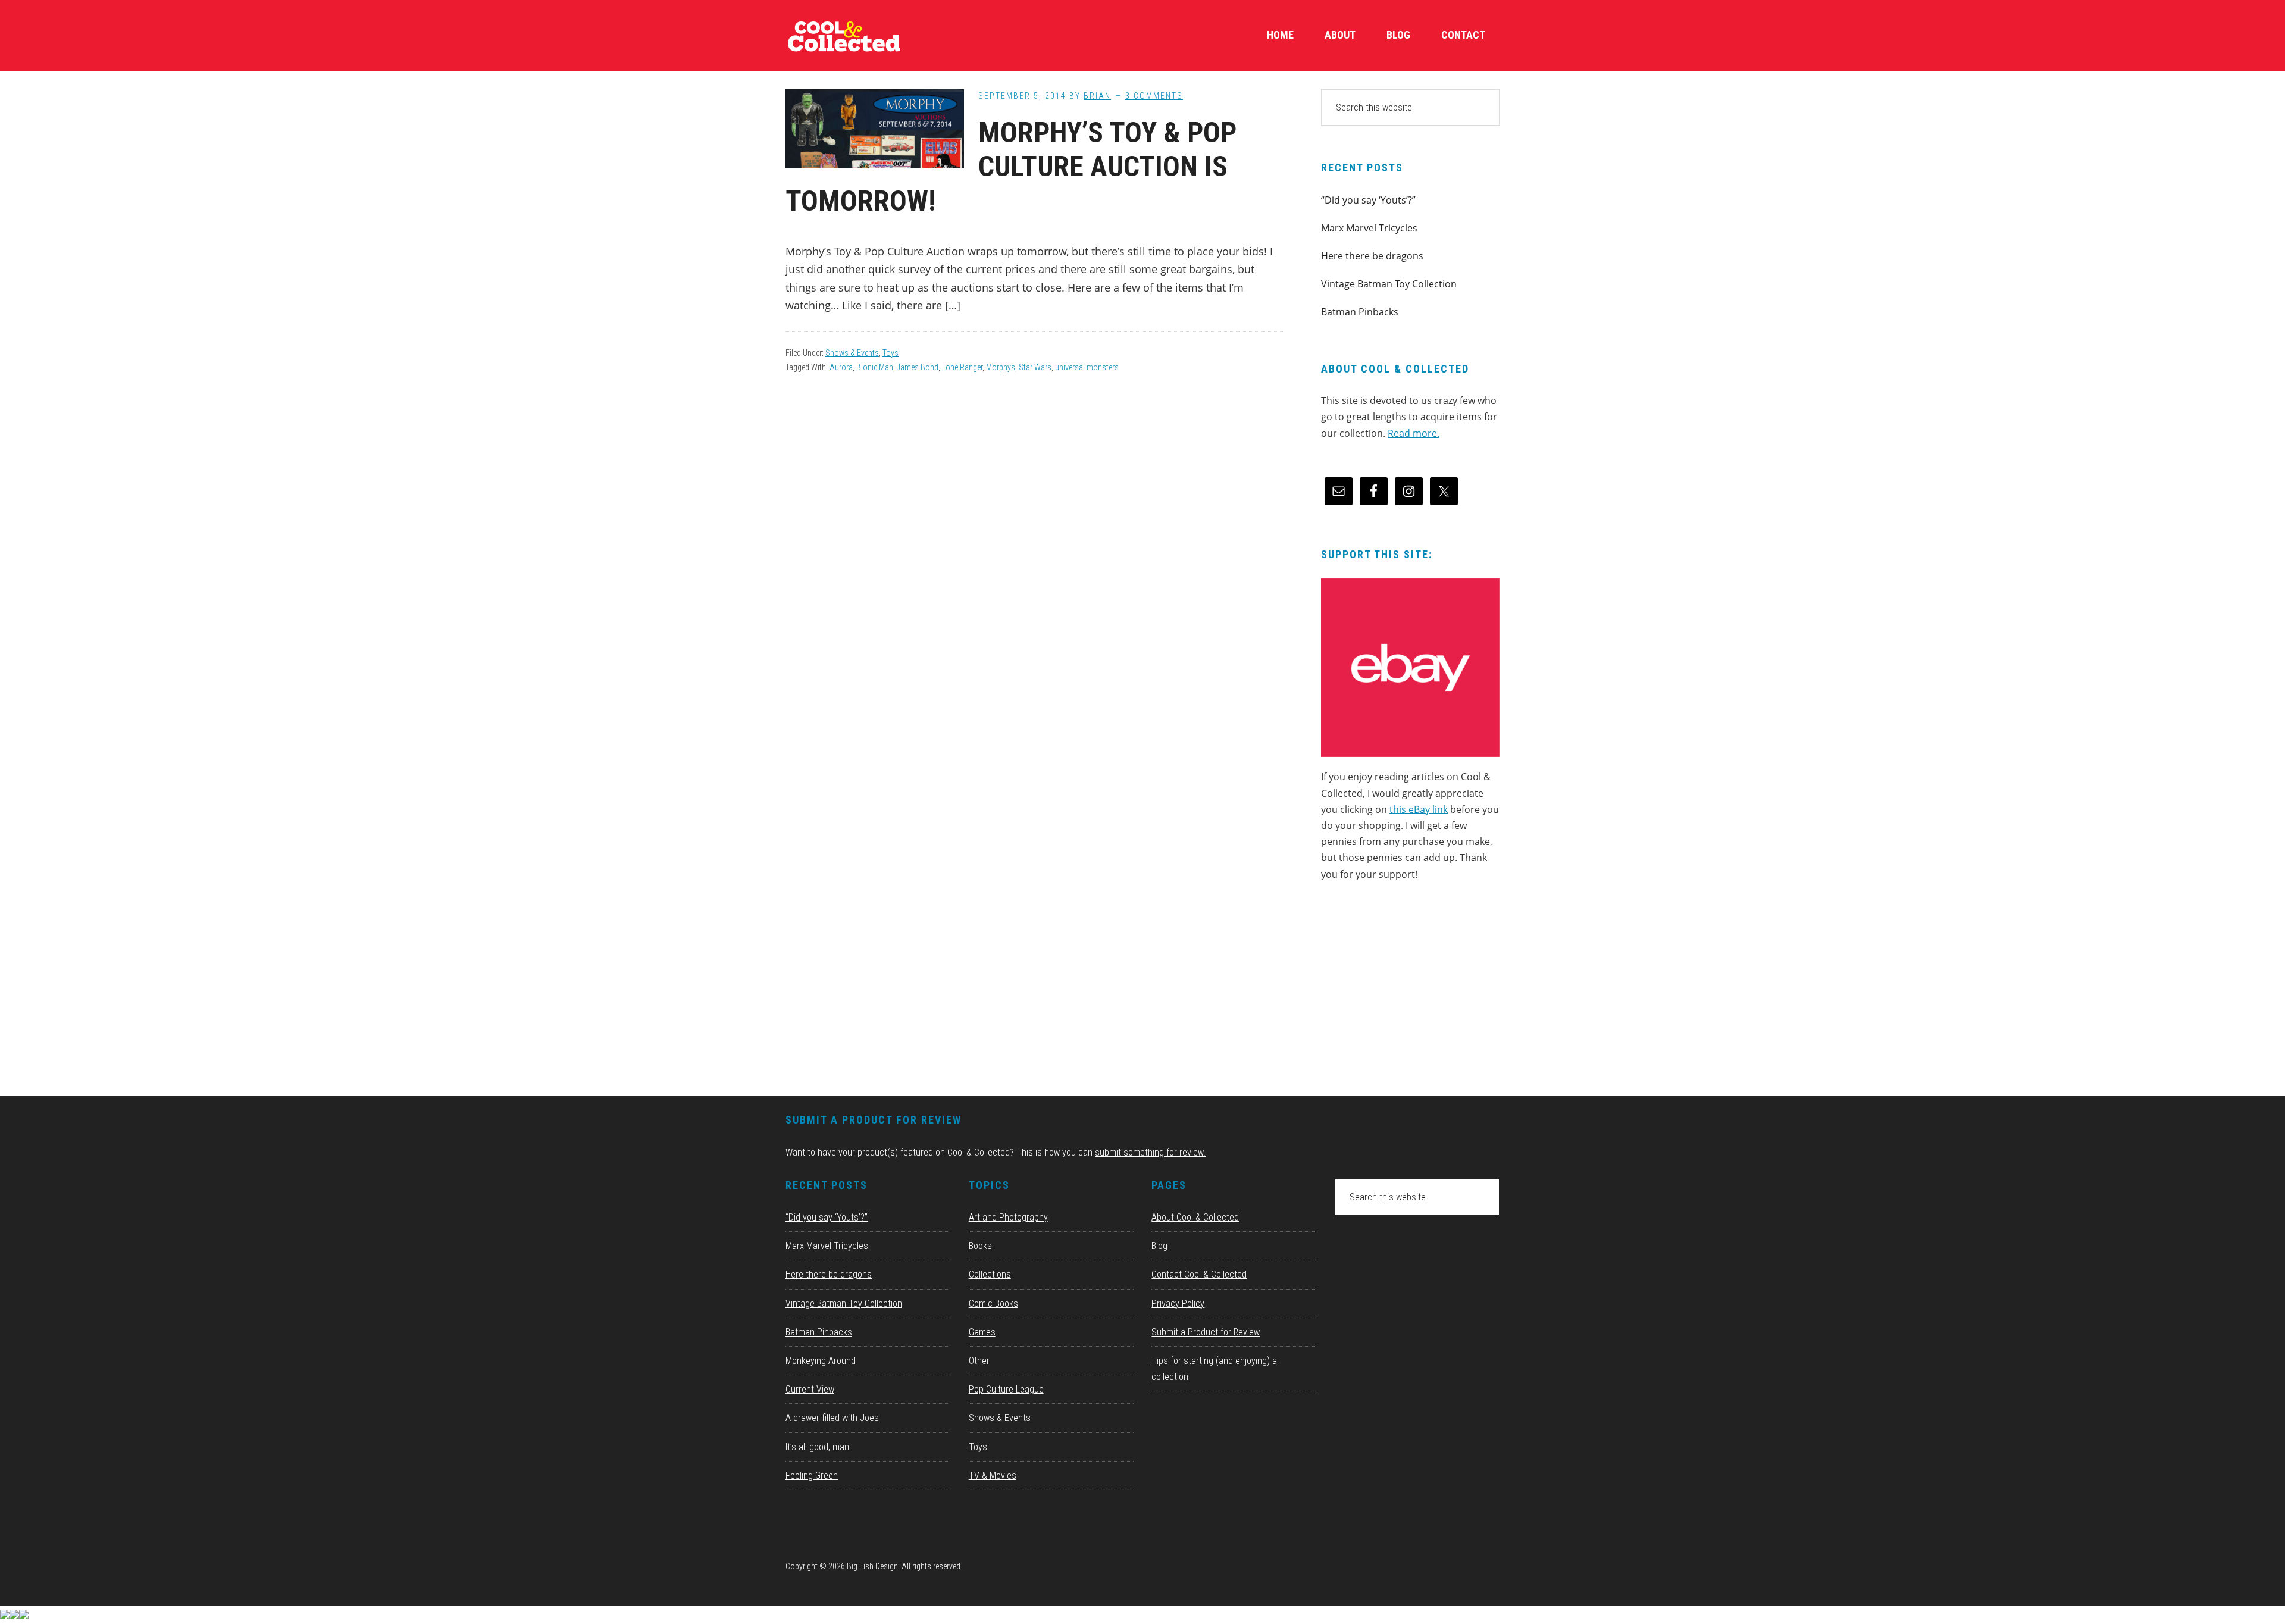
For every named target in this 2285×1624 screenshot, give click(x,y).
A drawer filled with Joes (832, 1418)
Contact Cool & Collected (1199, 1274)
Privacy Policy (1178, 1304)
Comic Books (993, 1304)
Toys (890, 353)
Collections (990, 1274)
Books (980, 1246)
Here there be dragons (1372, 256)
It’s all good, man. (818, 1447)
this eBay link (1419, 809)
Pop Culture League (1006, 1389)
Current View (810, 1389)
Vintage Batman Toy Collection (1389, 284)
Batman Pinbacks (1360, 312)
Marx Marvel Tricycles (1369, 228)
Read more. (1414, 433)
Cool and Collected (875, 36)
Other (979, 1361)
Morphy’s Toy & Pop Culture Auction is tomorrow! (1011, 167)
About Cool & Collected (1195, 1217)
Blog (1159, 1246)
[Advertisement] (1410, 993)
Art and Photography (1008, 1217)
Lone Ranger (962, 367)
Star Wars (1035, 367)
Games (982, 1332)
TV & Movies (993, 1476)
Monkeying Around (821, 1361)
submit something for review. (1150, 1152)
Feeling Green (812, 1476)
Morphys (1001, 367)
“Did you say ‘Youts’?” (1368, 200)
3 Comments (1154, 96)
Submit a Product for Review (1206, 1332)
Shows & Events (852, 353)
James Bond (918, 367)
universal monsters (1087, 367)
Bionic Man (875, 367)
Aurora (841, 367)
